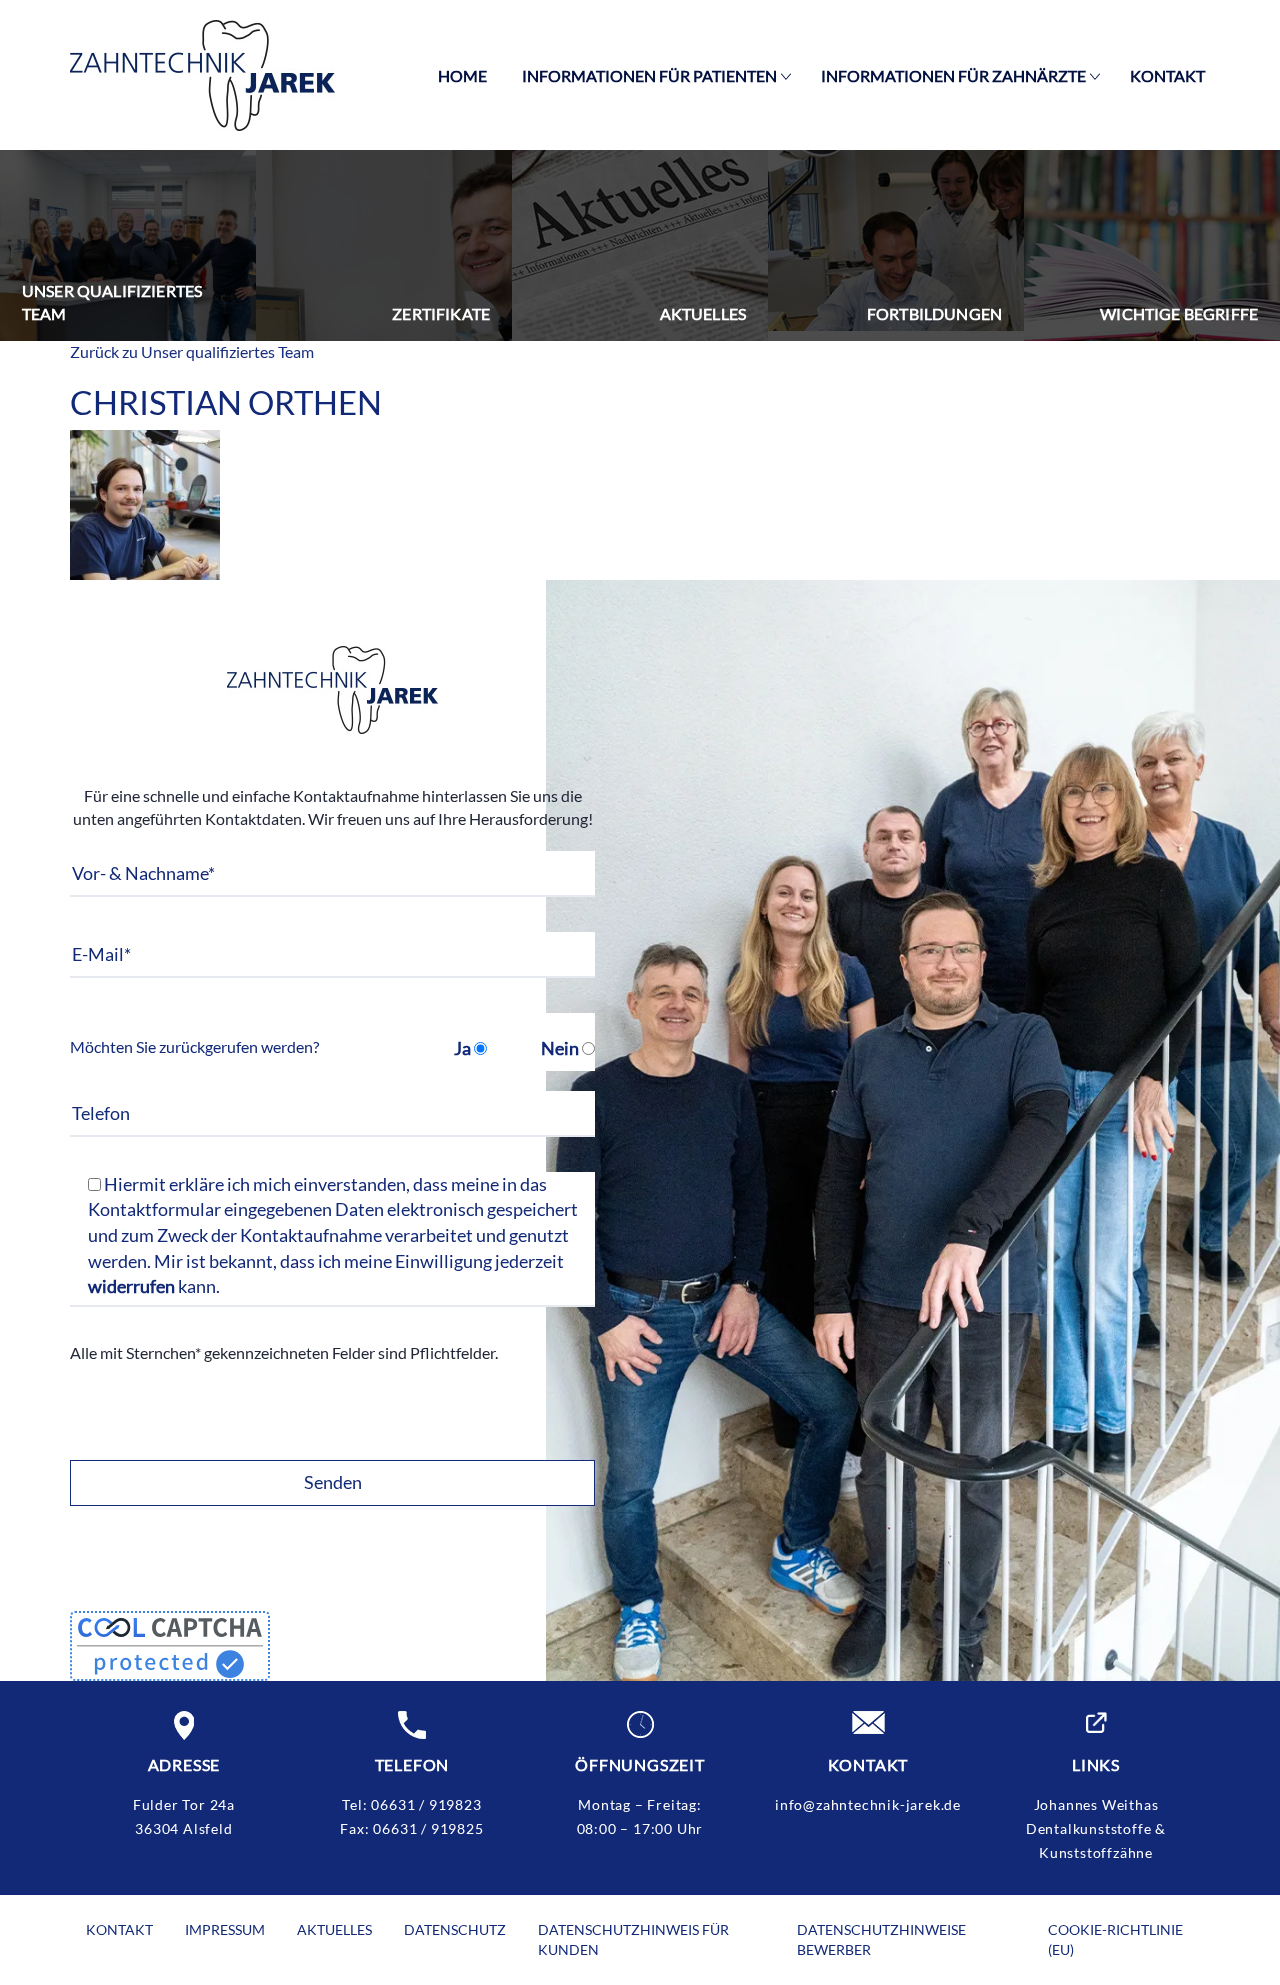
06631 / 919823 (426, 1804)
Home (462, 75)
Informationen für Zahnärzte (953, 75)
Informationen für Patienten (649, 75)
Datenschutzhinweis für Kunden (633, 1939)
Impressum (225, 1929)
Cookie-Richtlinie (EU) (1115, 1939)
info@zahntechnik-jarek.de (868, 1804)
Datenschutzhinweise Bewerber (881, 1939)
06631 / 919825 (428, 1828)
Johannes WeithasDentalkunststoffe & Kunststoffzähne (1096, 1828)
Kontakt (1167, 75)
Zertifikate (441, 313)
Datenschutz (455, 1929)
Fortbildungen (934, 313)
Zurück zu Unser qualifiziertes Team (192, 351)
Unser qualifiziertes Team (112, 302)
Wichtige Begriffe (1179, 313)
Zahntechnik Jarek (202, 75)
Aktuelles (703, 313)
